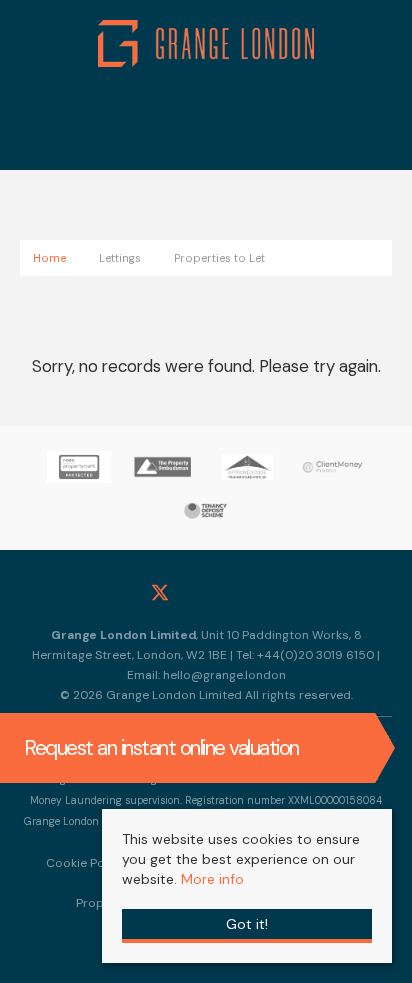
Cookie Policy (85, 863)
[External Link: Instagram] (206, 595)
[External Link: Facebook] (114, 595)
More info (212, 879)
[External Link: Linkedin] (252, 595)
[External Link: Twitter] (160, 595)
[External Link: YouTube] (298, 595)
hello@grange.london (224, 675)
